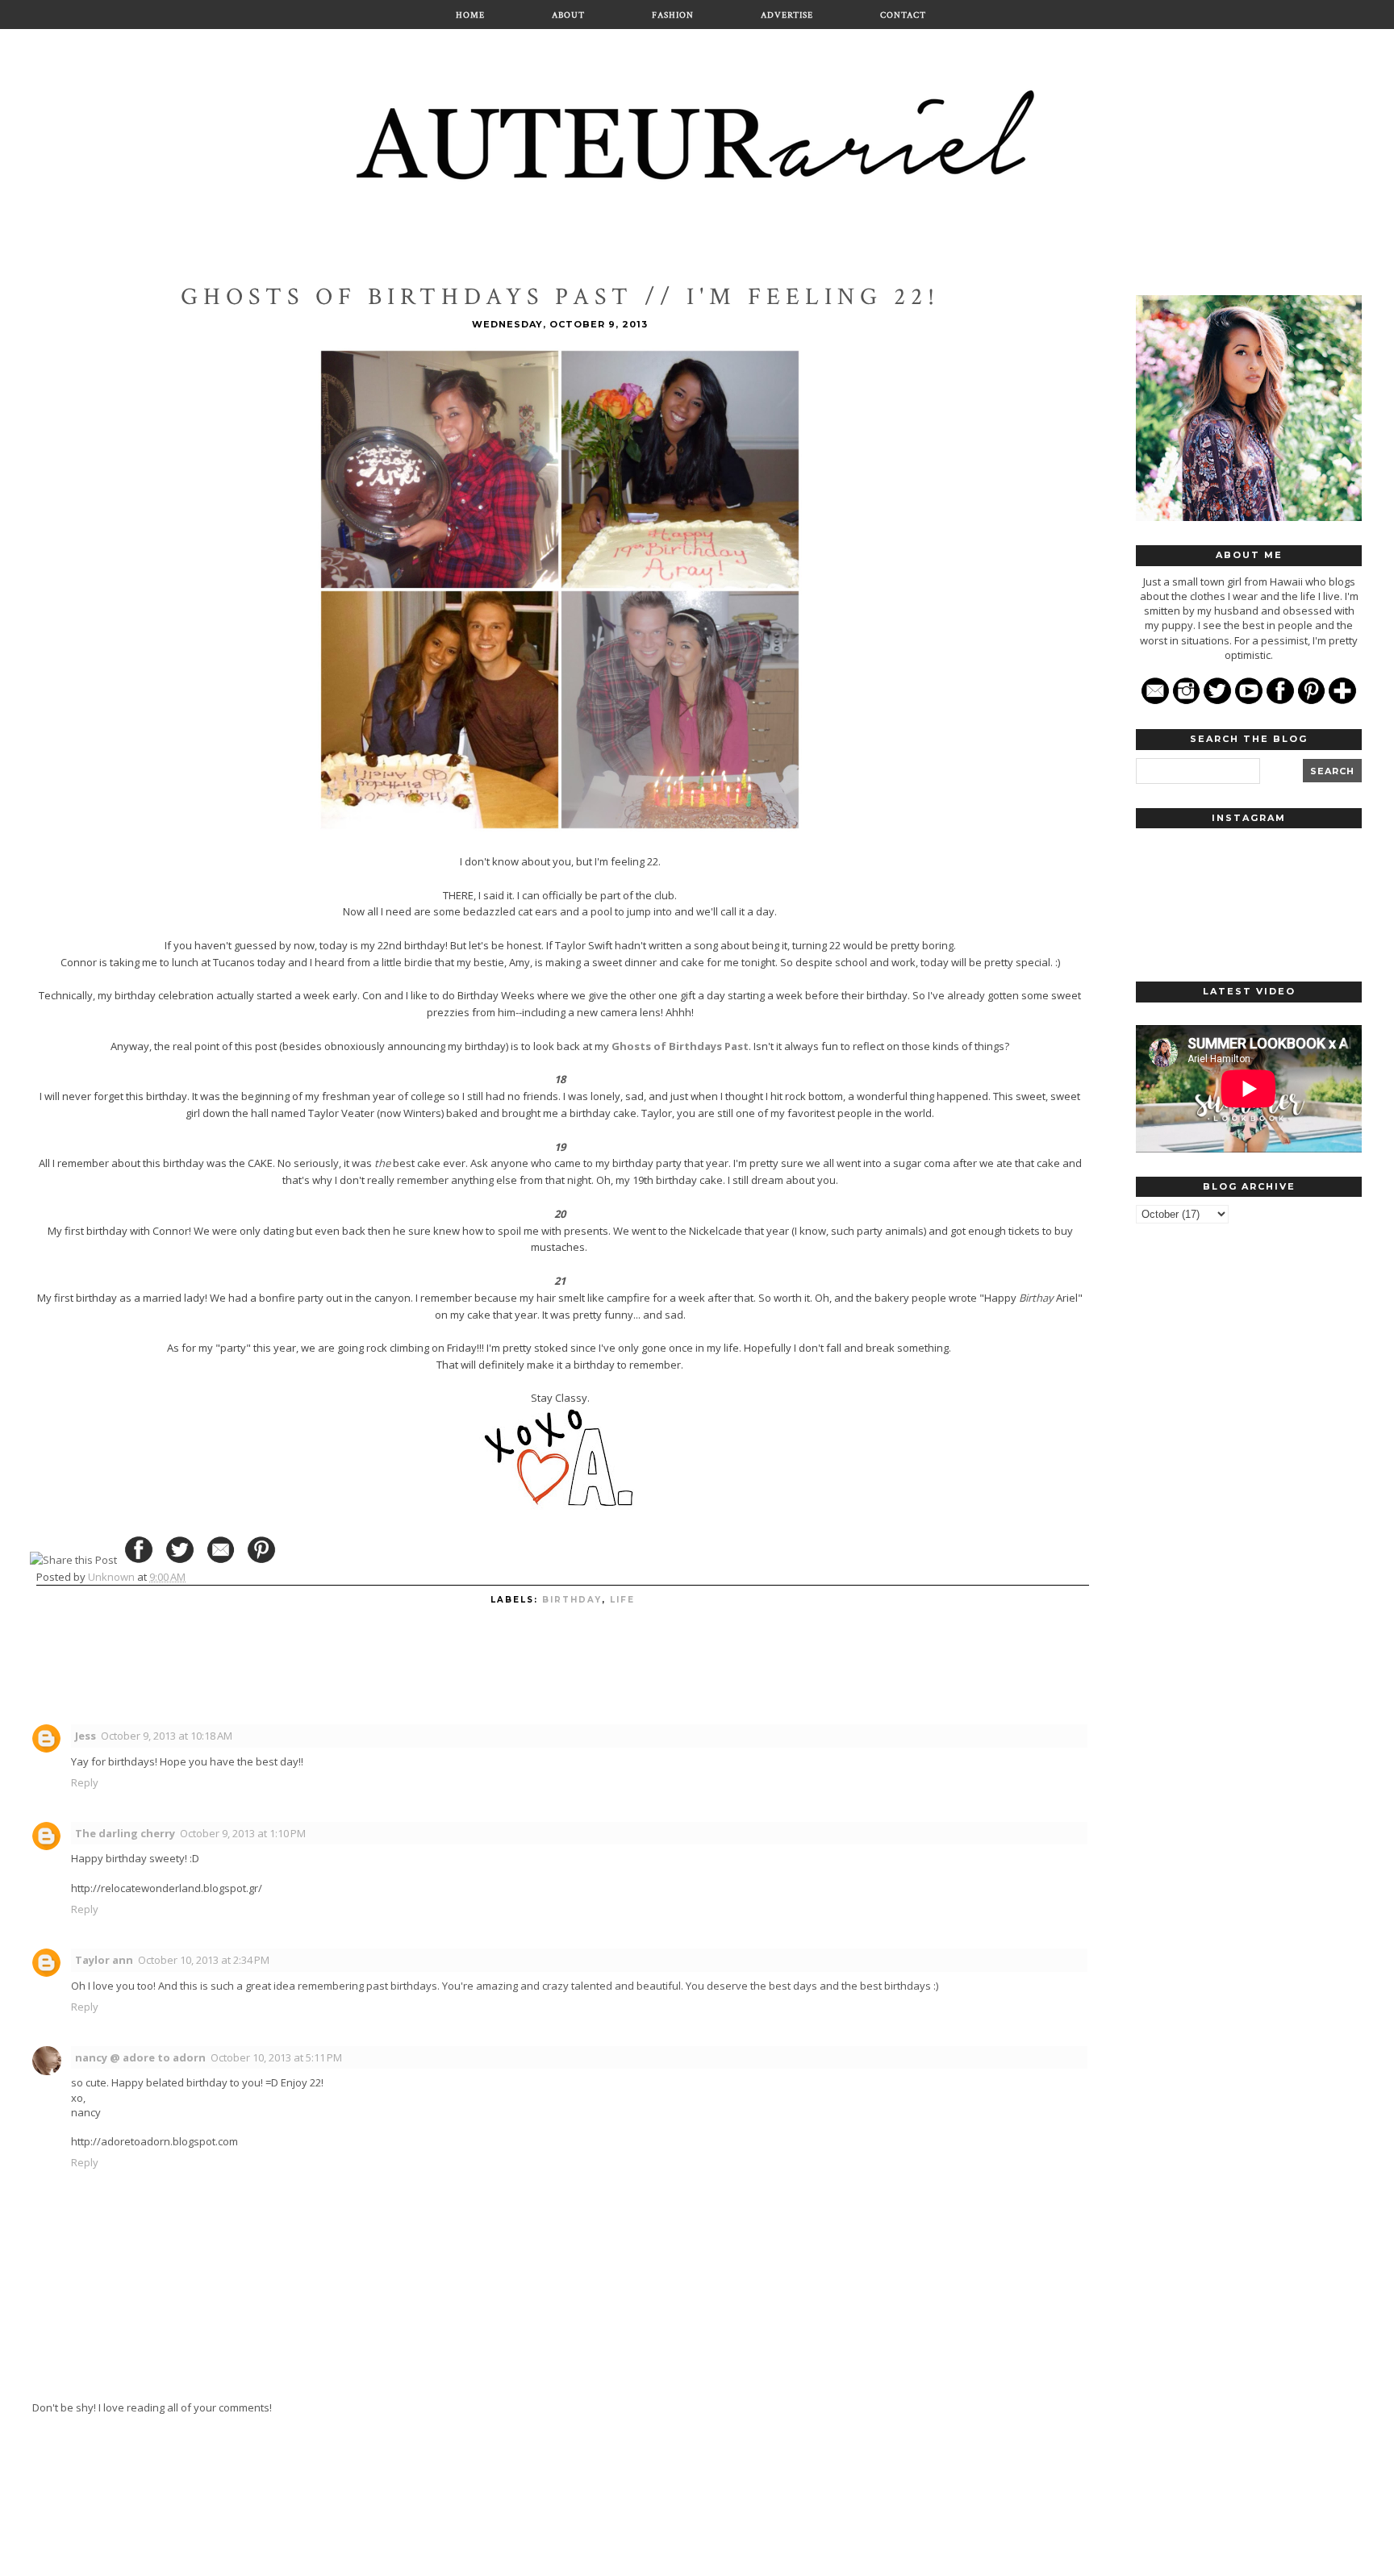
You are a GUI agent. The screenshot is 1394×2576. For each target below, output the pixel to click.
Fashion (673, 15)
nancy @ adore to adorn (140, 2057)
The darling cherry (125, 1833)
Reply (85, 1782)
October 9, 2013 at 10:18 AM (167, 1736)
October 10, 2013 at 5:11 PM (276, 2057)
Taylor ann (104, 1960)
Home (470, 15)
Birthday (572, 1600)
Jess (86, 1736)
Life (622, 1600)
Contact (903, 15)
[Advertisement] (1249, 1486)
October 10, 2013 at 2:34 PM (204, 1960)
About (568, 15)
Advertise (787, 15)
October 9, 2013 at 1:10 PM (243, 1833)
